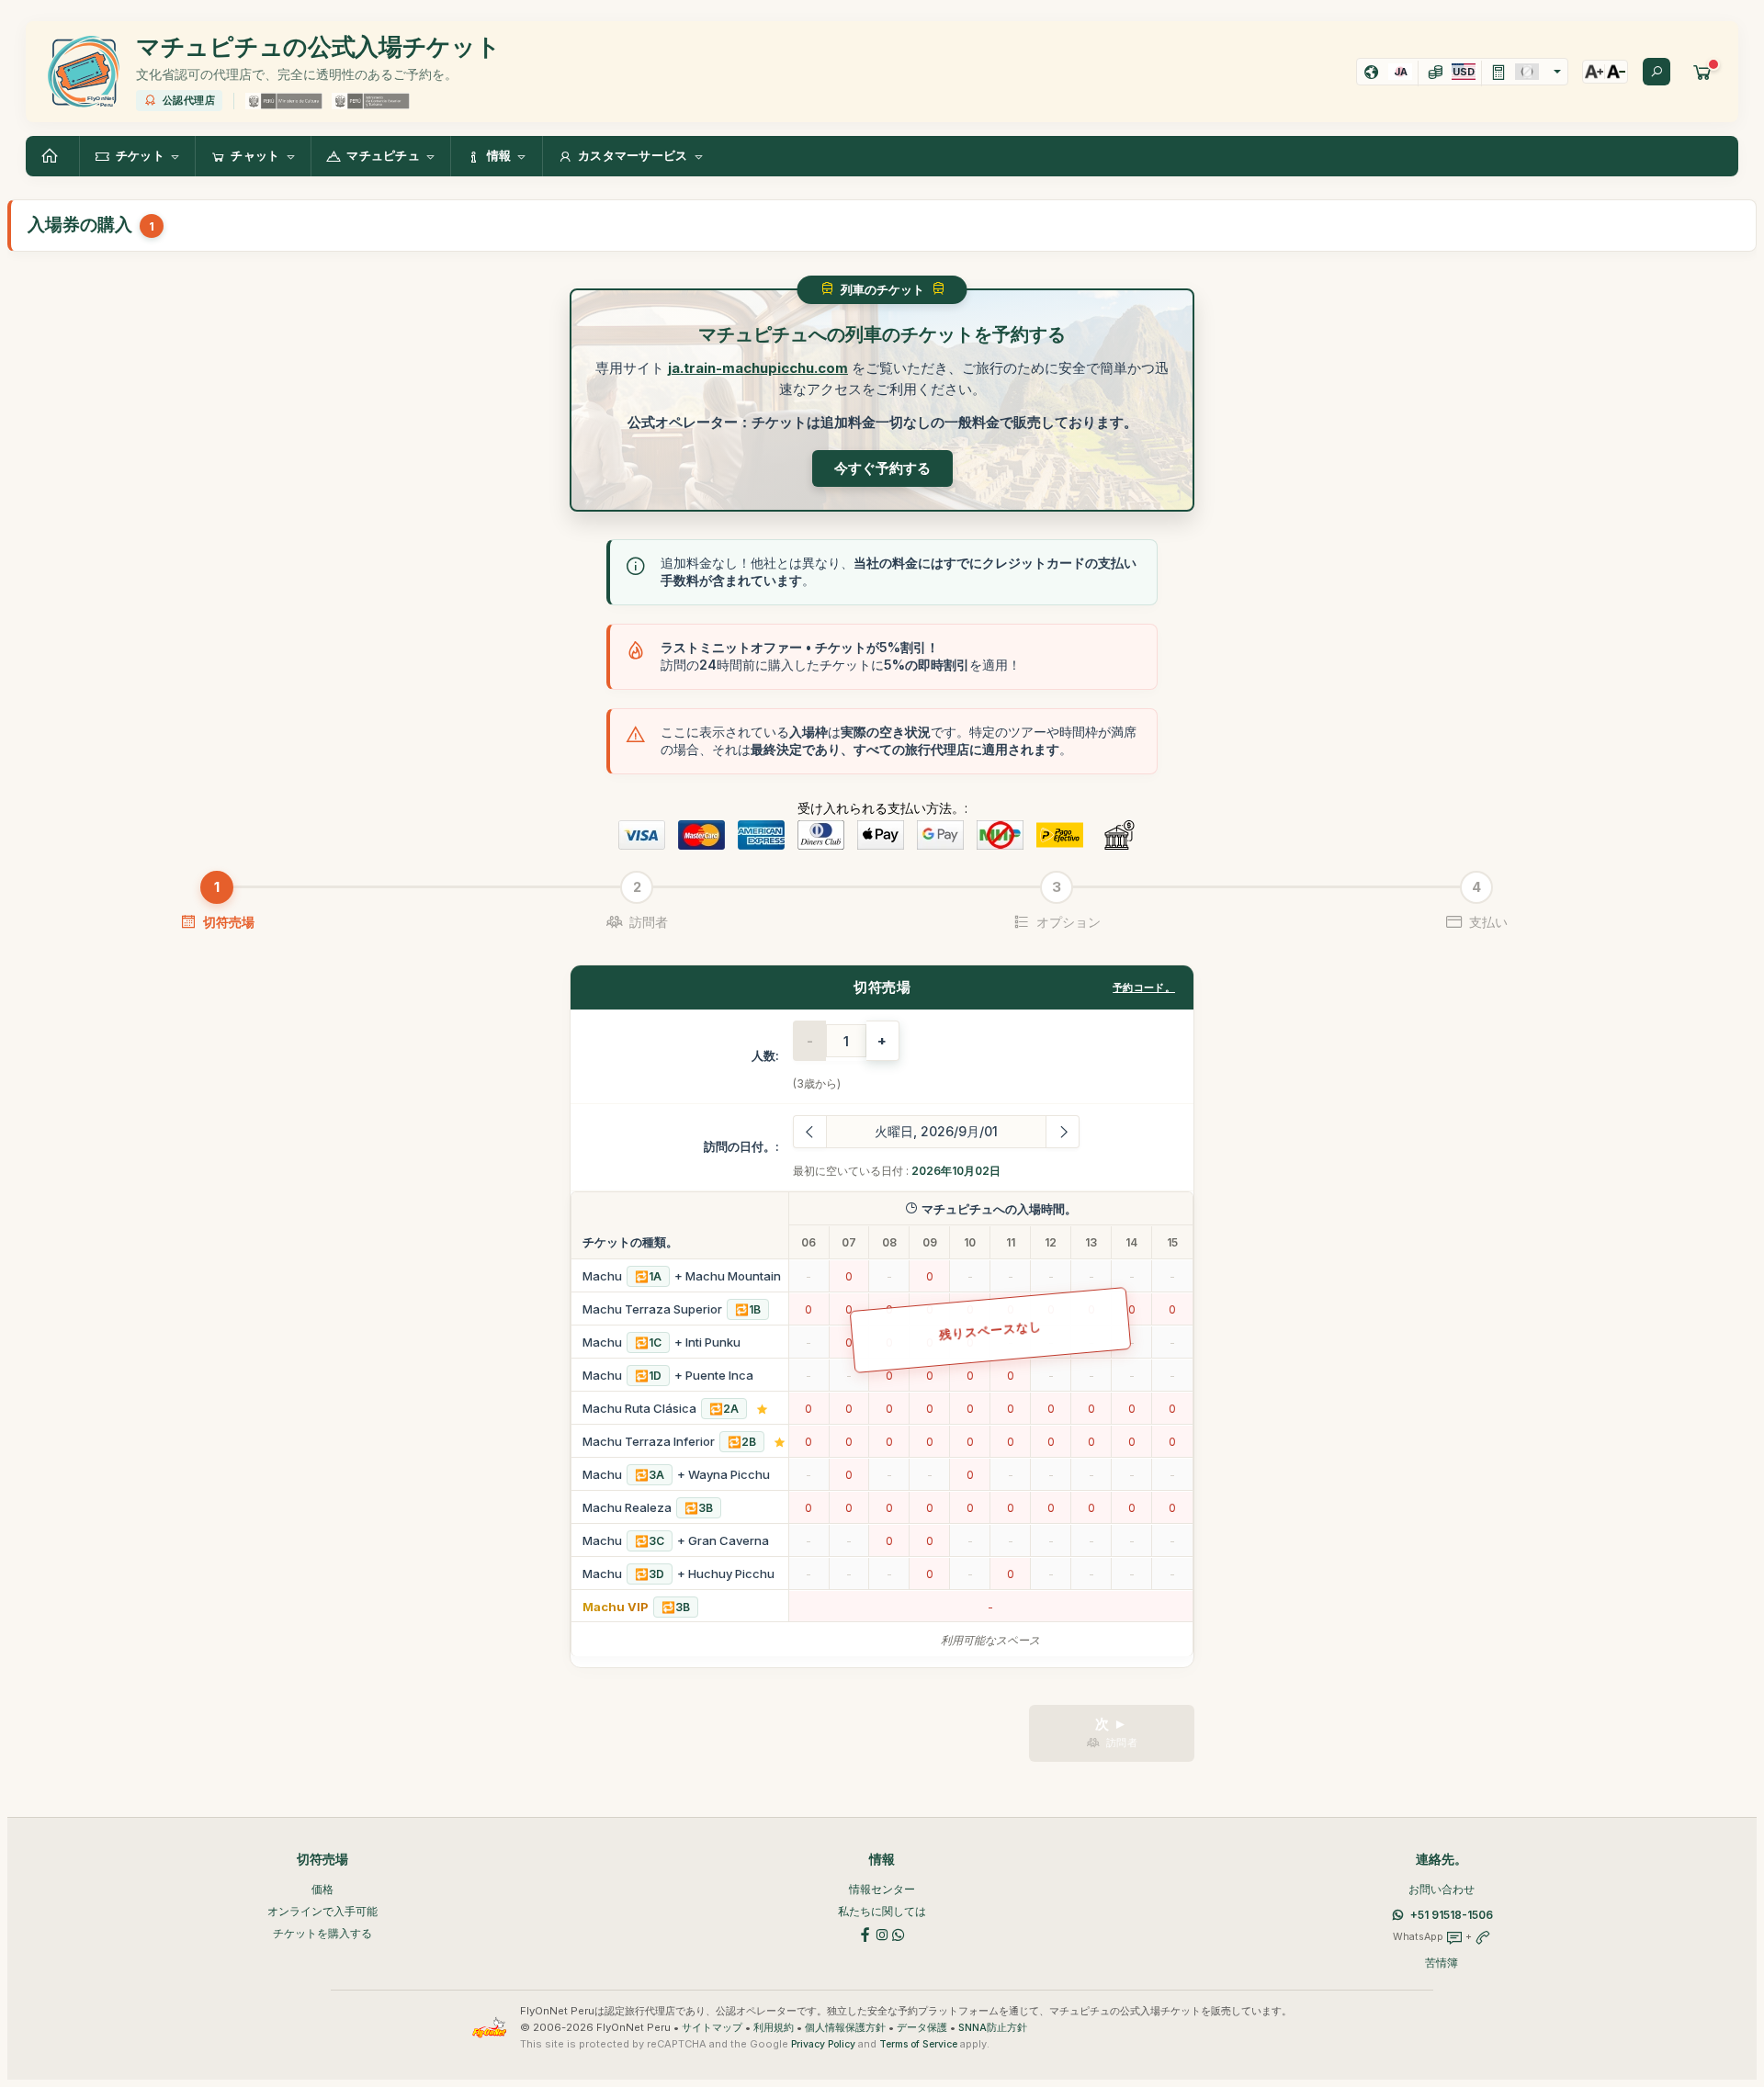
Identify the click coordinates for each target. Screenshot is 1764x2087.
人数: (765, 1055)
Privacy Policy (823, 2044)
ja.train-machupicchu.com (758, 368)
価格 (322, 1889)
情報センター (882, 1889)
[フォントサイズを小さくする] (1616, 72)
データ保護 (922, 2028)
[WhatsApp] (899, 1933)
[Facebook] (865, 1933)
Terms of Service (918, 2044)
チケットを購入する (322, 1933)
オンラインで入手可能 (322, 1911)
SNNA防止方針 (993, 2028)
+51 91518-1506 (1452, 1915)
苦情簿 (1442, 1963)
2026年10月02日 (956, 1171)
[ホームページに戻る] (52, 156)
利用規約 (774, 2028)
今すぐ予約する (882, 468)
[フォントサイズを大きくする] (1594, 72)
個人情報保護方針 (845, 2028)
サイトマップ (712, 2028)
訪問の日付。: (741, 1146)
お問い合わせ (1442, 1889)
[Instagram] (882, 1933)
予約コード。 (1144, 987)
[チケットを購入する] (1702, 72)
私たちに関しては (882, 1911)
